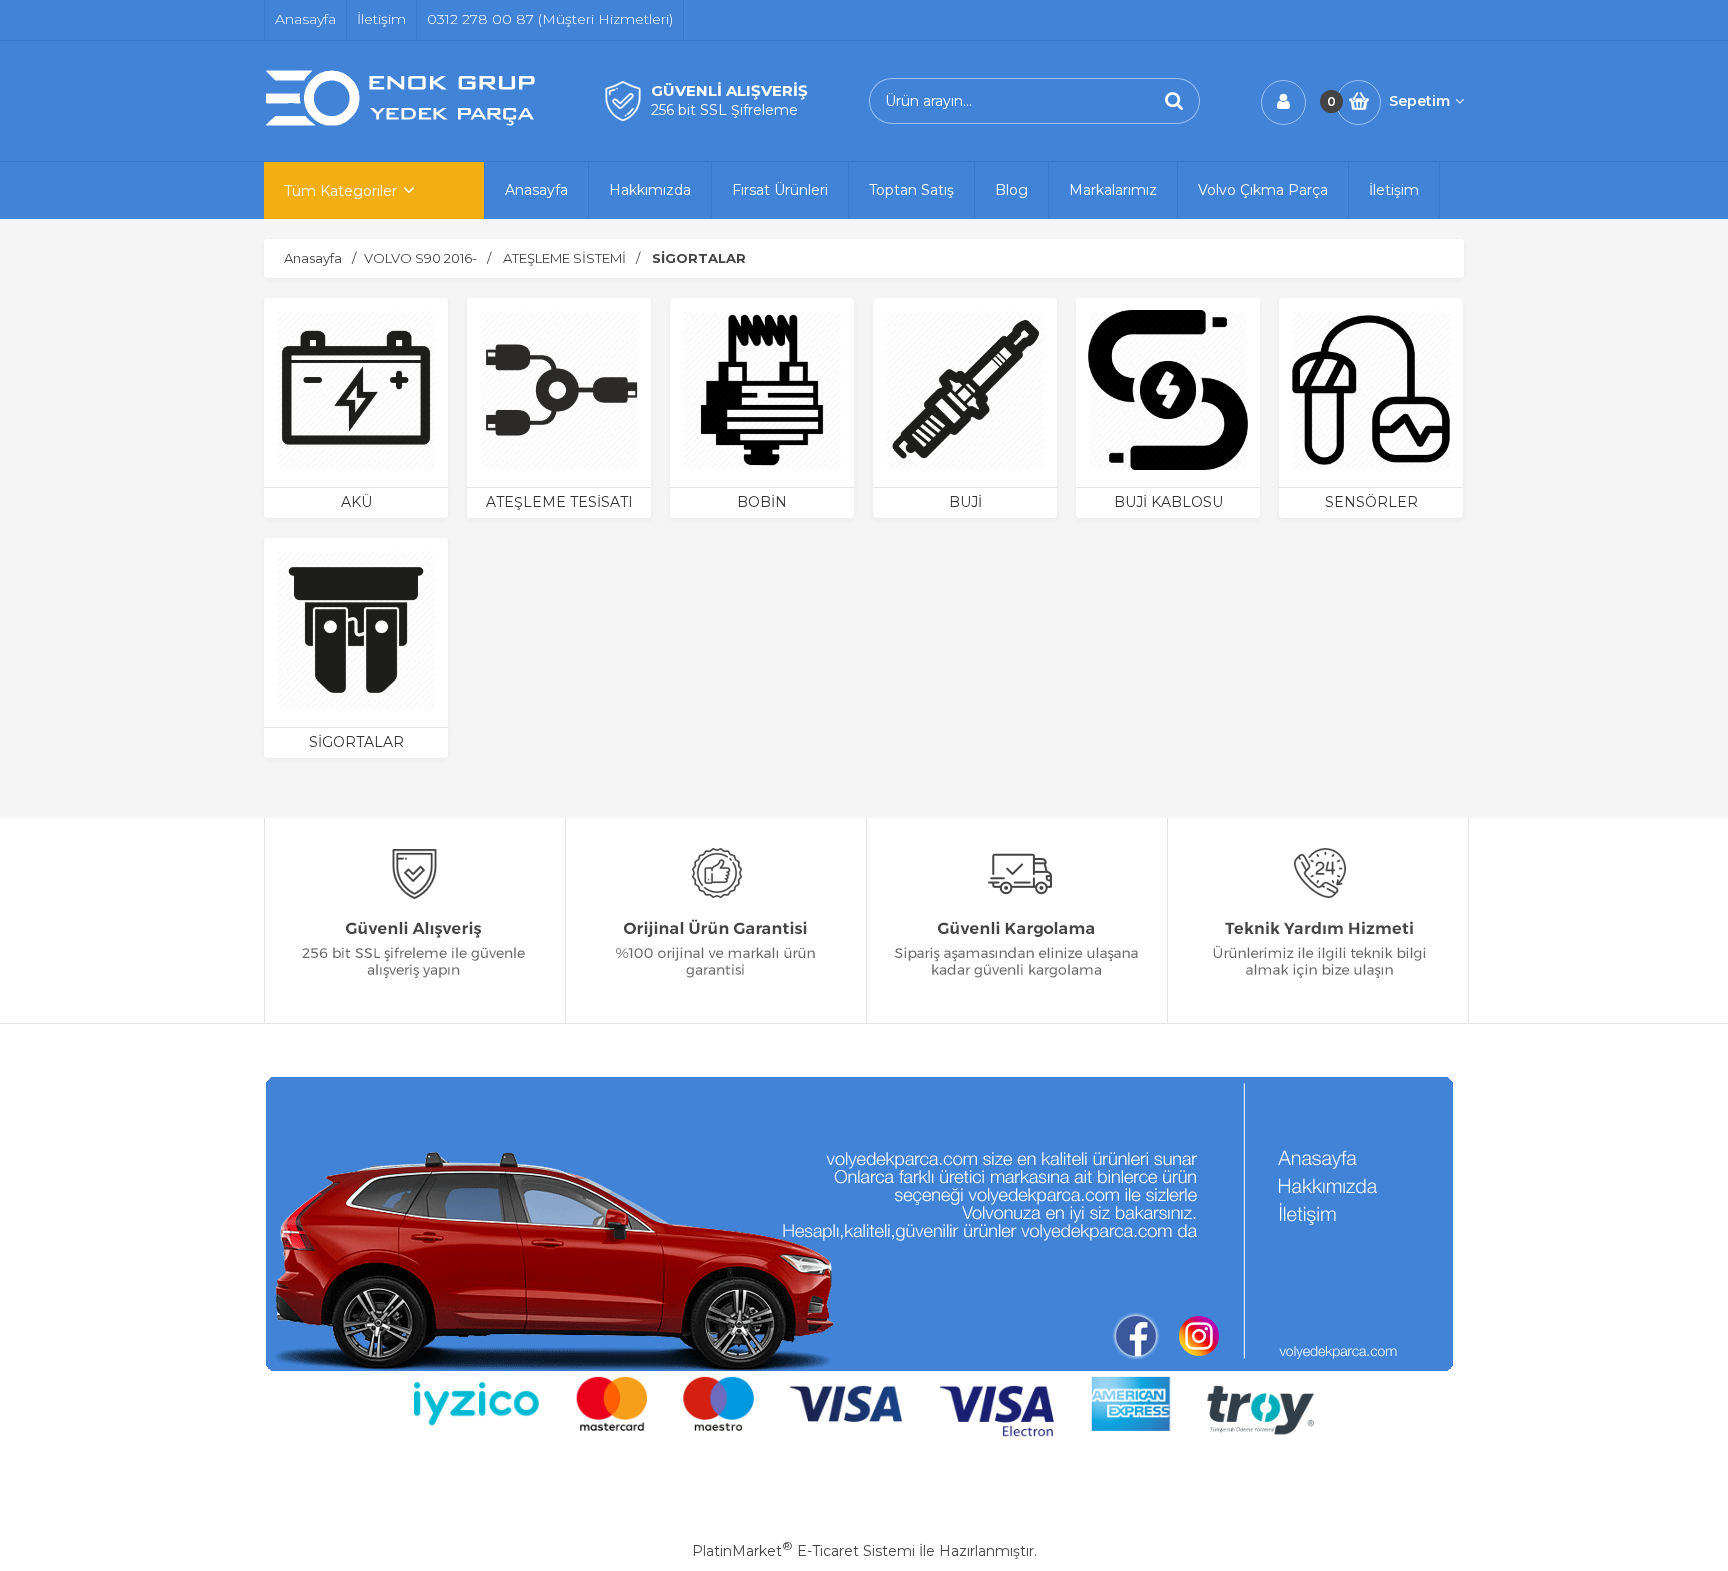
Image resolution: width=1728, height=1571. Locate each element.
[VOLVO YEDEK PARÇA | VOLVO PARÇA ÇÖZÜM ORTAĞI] (404, 123)
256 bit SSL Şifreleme (724, 110)
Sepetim (1419, 101)
